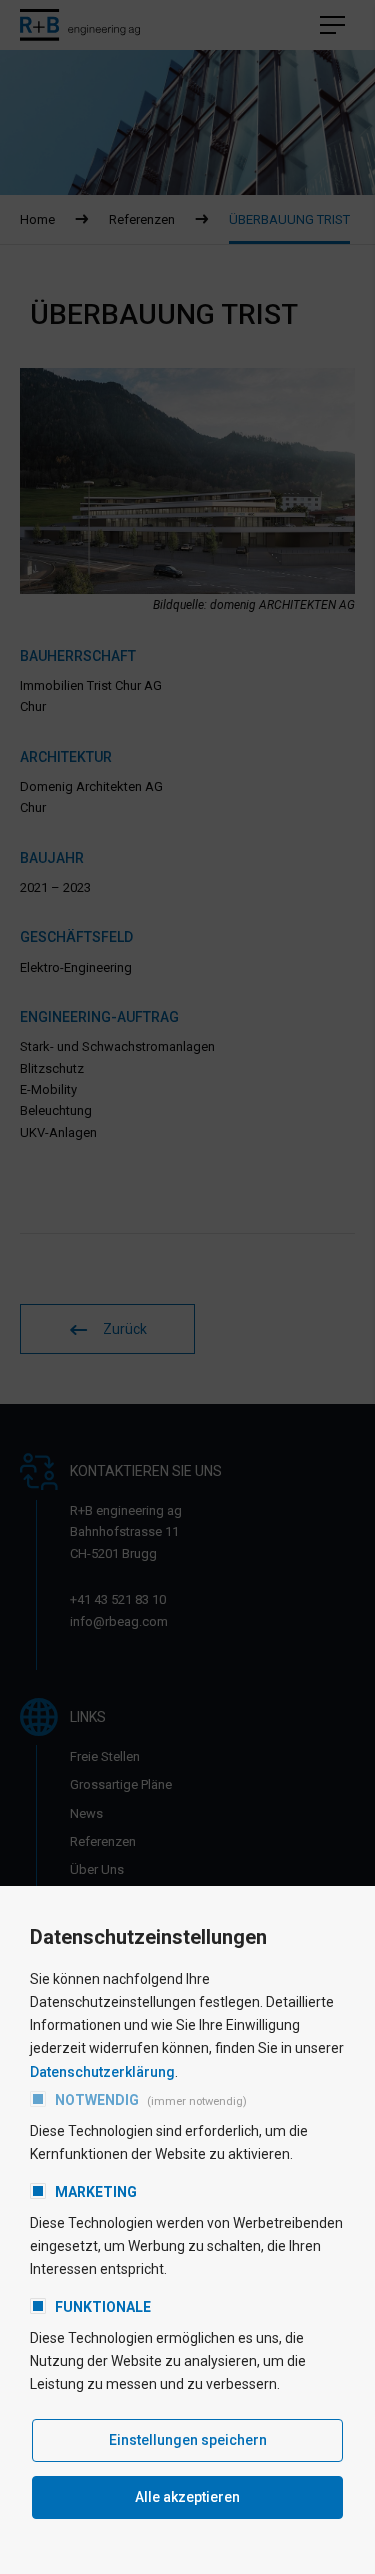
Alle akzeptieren (187, 2497)
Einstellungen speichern (188, 2440)
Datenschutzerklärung (102, 2072)
